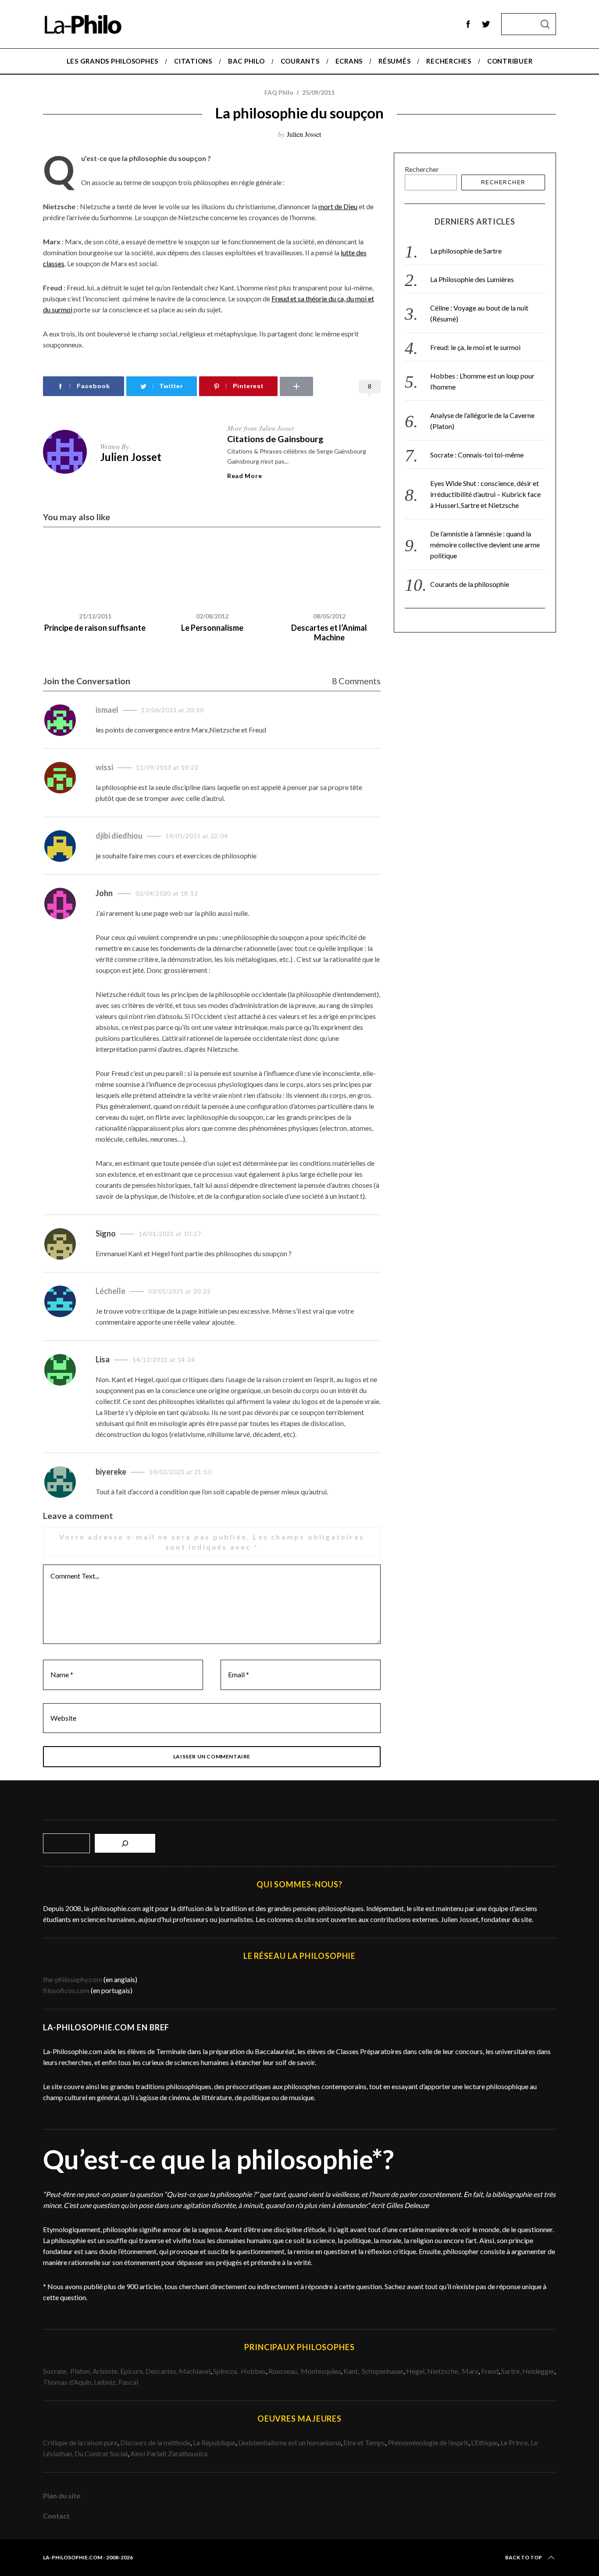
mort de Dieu (338, 206)
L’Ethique (484, 2442)
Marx (470, 2371)
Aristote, (106, 2371)
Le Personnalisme (212, 628)
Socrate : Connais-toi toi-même (477, 455)
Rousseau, (284, 2371)
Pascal (128, 2382)
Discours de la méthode (155, 2442)
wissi (104, 767)
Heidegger (538, 2371)
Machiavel (195, 2371)
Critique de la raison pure (80, 2442)
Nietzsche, (444, 2371)
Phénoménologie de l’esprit (428, 2442)
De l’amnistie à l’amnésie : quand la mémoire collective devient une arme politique (485, 545)
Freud (490, 2371)
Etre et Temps (364, 2442)
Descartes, (162, 2371)
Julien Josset (304, 134)
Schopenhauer (383, 2371)
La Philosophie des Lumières (472, 279)
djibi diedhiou (119, 836)
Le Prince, (515, 2442)
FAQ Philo (279, 92)
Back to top (524, 2557)
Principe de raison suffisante (95, 628)
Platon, (81, 2371)
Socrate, (57, 2371)
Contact (56, 2516)
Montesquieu (321, 2371)
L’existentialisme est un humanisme (289, 2442)
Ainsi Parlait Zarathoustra (169, 2453)
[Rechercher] (125, 1843)
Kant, (352, 2371)
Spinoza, (226, 2371)
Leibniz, (106, 2382)
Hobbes (253, 2371)
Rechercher (422, 169)
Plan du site (62, 2496)
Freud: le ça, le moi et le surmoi (475, 347)
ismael (107, 710)
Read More (244, 476)
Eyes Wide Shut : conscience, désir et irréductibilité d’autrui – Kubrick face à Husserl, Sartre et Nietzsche (485, 494)
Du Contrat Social (101, 2453)
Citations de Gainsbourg (275, 439)
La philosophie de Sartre (466, 251)
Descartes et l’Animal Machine (329, 633)
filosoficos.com (66, 1990)
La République (214, 2442)
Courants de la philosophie (470, 584)
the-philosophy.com (73, 1979)
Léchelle (111, 1291)
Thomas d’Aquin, (68, 2382)
